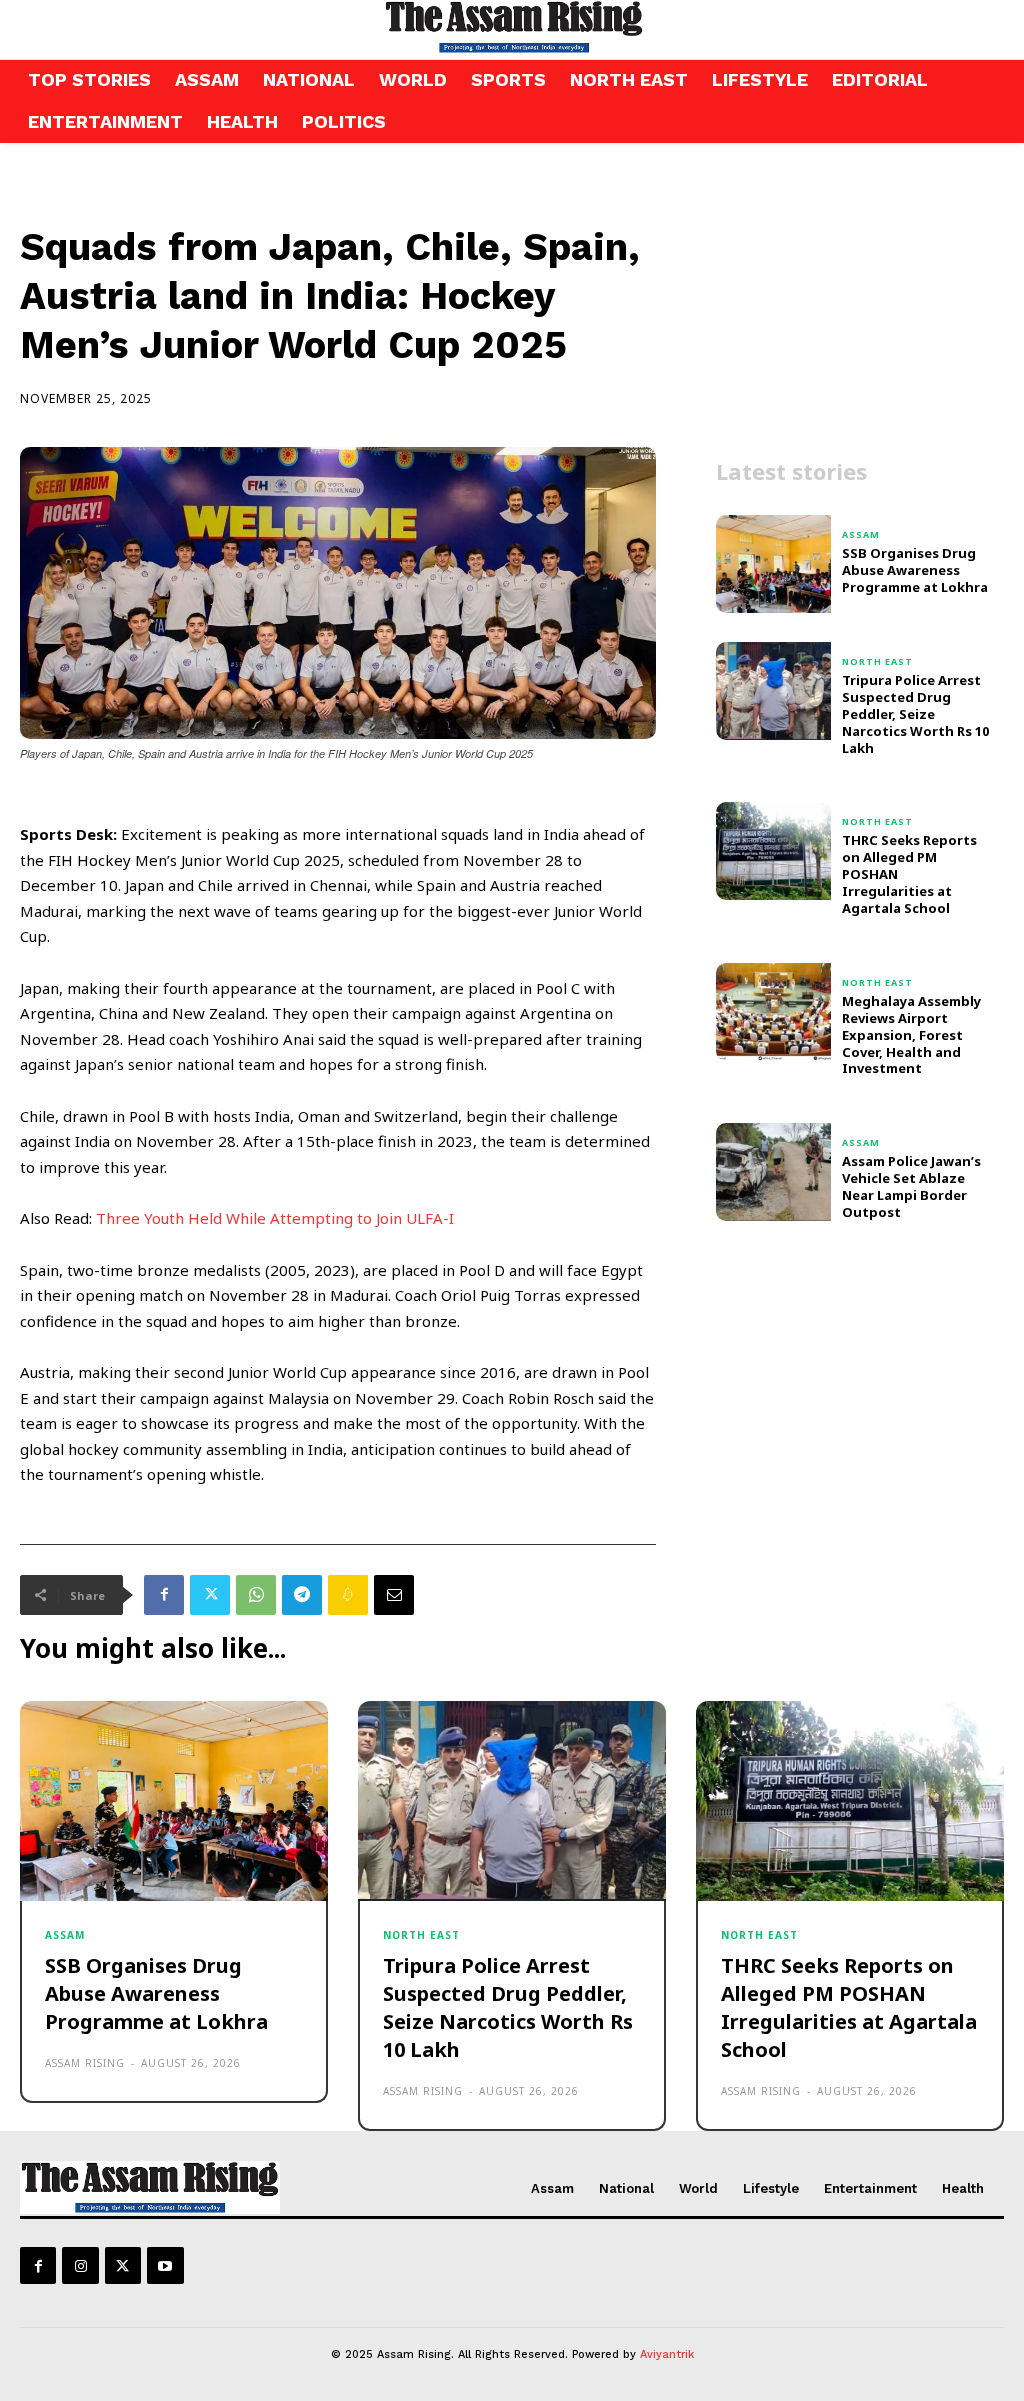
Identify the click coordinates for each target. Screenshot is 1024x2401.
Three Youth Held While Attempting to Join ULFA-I (277, 1218)
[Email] (394, 1595)
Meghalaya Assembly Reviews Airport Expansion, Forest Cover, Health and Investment (911, 1035)
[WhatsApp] (256, 1595)
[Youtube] (165, 2265)
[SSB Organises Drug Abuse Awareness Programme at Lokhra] (773, 564)
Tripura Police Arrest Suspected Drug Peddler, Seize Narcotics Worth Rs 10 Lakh (915, 714)
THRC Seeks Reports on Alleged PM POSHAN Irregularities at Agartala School (849, 2007)
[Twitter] (210, 1595)
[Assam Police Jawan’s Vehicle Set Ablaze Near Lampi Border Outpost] (773, 1172)
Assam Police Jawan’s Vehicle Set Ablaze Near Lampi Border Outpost (911, 1186)
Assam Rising (85, 2063)
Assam (861, 534)
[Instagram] (80, 2265)
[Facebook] (164, 1595)
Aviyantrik (667, 2354)
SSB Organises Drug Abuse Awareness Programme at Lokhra (915, 570)
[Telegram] (302, 1595)
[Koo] (348, 1595)
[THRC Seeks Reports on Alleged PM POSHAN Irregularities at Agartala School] (773, 851)
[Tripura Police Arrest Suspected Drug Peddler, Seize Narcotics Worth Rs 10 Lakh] (773, 691)
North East (877, 661)
